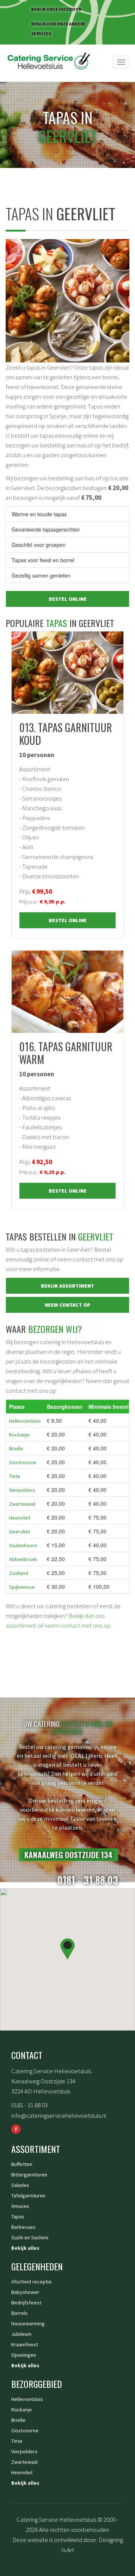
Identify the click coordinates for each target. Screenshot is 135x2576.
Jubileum (21, 2334)
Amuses (20, 2206)
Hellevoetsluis (25, 1421)
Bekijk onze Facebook (56, 9)
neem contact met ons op (77, 1625)
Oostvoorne (23, 1462)
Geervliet (19, 1532)
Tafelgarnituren (28, 2196)
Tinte (15, 1476)
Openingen (24, 2355)
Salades (20, 2185)
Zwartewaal (22, 1504)
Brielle (16, 1448)
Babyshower (25, 2292)
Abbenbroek (23, 1559)
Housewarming (28, 2323)
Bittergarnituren (29, 2175)
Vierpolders (22, 1490)
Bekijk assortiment (67, 1286)
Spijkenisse (22, 1587)
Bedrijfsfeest (26, 2303)
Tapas (18, 2216)
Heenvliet (20, 1518)
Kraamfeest (25, 2344)
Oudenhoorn (23, 1545)
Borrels (19, 2313)
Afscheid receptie (31, 2282)
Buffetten (22, 2164)
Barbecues (23, 2227)
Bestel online (68, 599)
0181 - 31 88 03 (29, 2105)
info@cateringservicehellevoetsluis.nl (59, 2115)
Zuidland (19, 1573)
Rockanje (19, 1435)
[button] (67, 1949)
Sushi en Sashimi (30, 2237)
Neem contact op (67, 1305)
